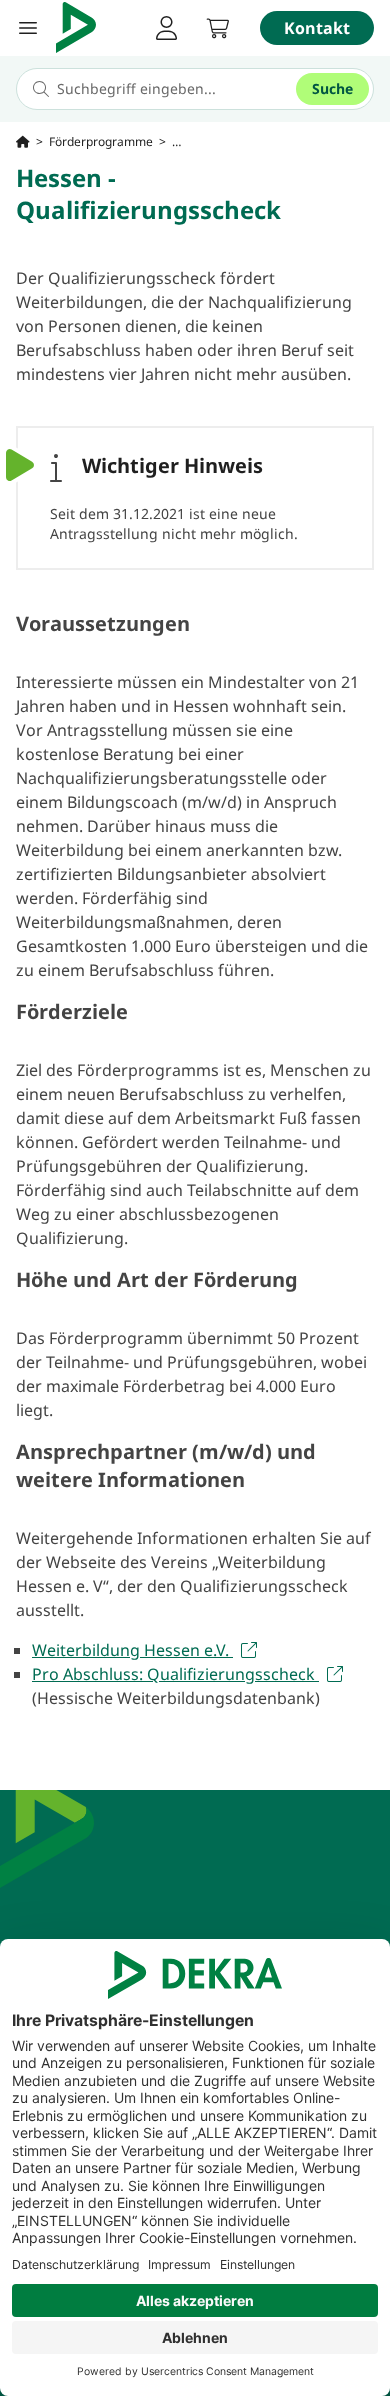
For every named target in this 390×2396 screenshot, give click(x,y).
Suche (332, 88)
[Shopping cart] (218, 28)
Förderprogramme (101, 142)
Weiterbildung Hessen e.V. (132, 1650)
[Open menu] (28, 28)
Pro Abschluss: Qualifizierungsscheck (175, 1674)
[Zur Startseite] (23, 142)
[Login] (166, 28)
